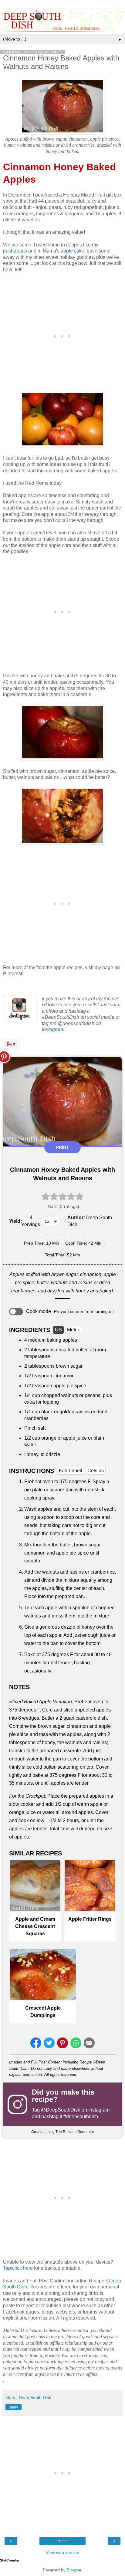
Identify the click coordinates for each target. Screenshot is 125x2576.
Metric (74, 1330)
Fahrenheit (71, 1471)
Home (63, 2541)
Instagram (52, 1029)
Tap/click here (18, 2268)
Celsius (96, 1471)
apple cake (73, 251)
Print (62, 1147)
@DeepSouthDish (61, 2110)
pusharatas (15, 251)
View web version (62, 2552)
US (58, 1330)
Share (14, 2407)
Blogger (74, 2570)
